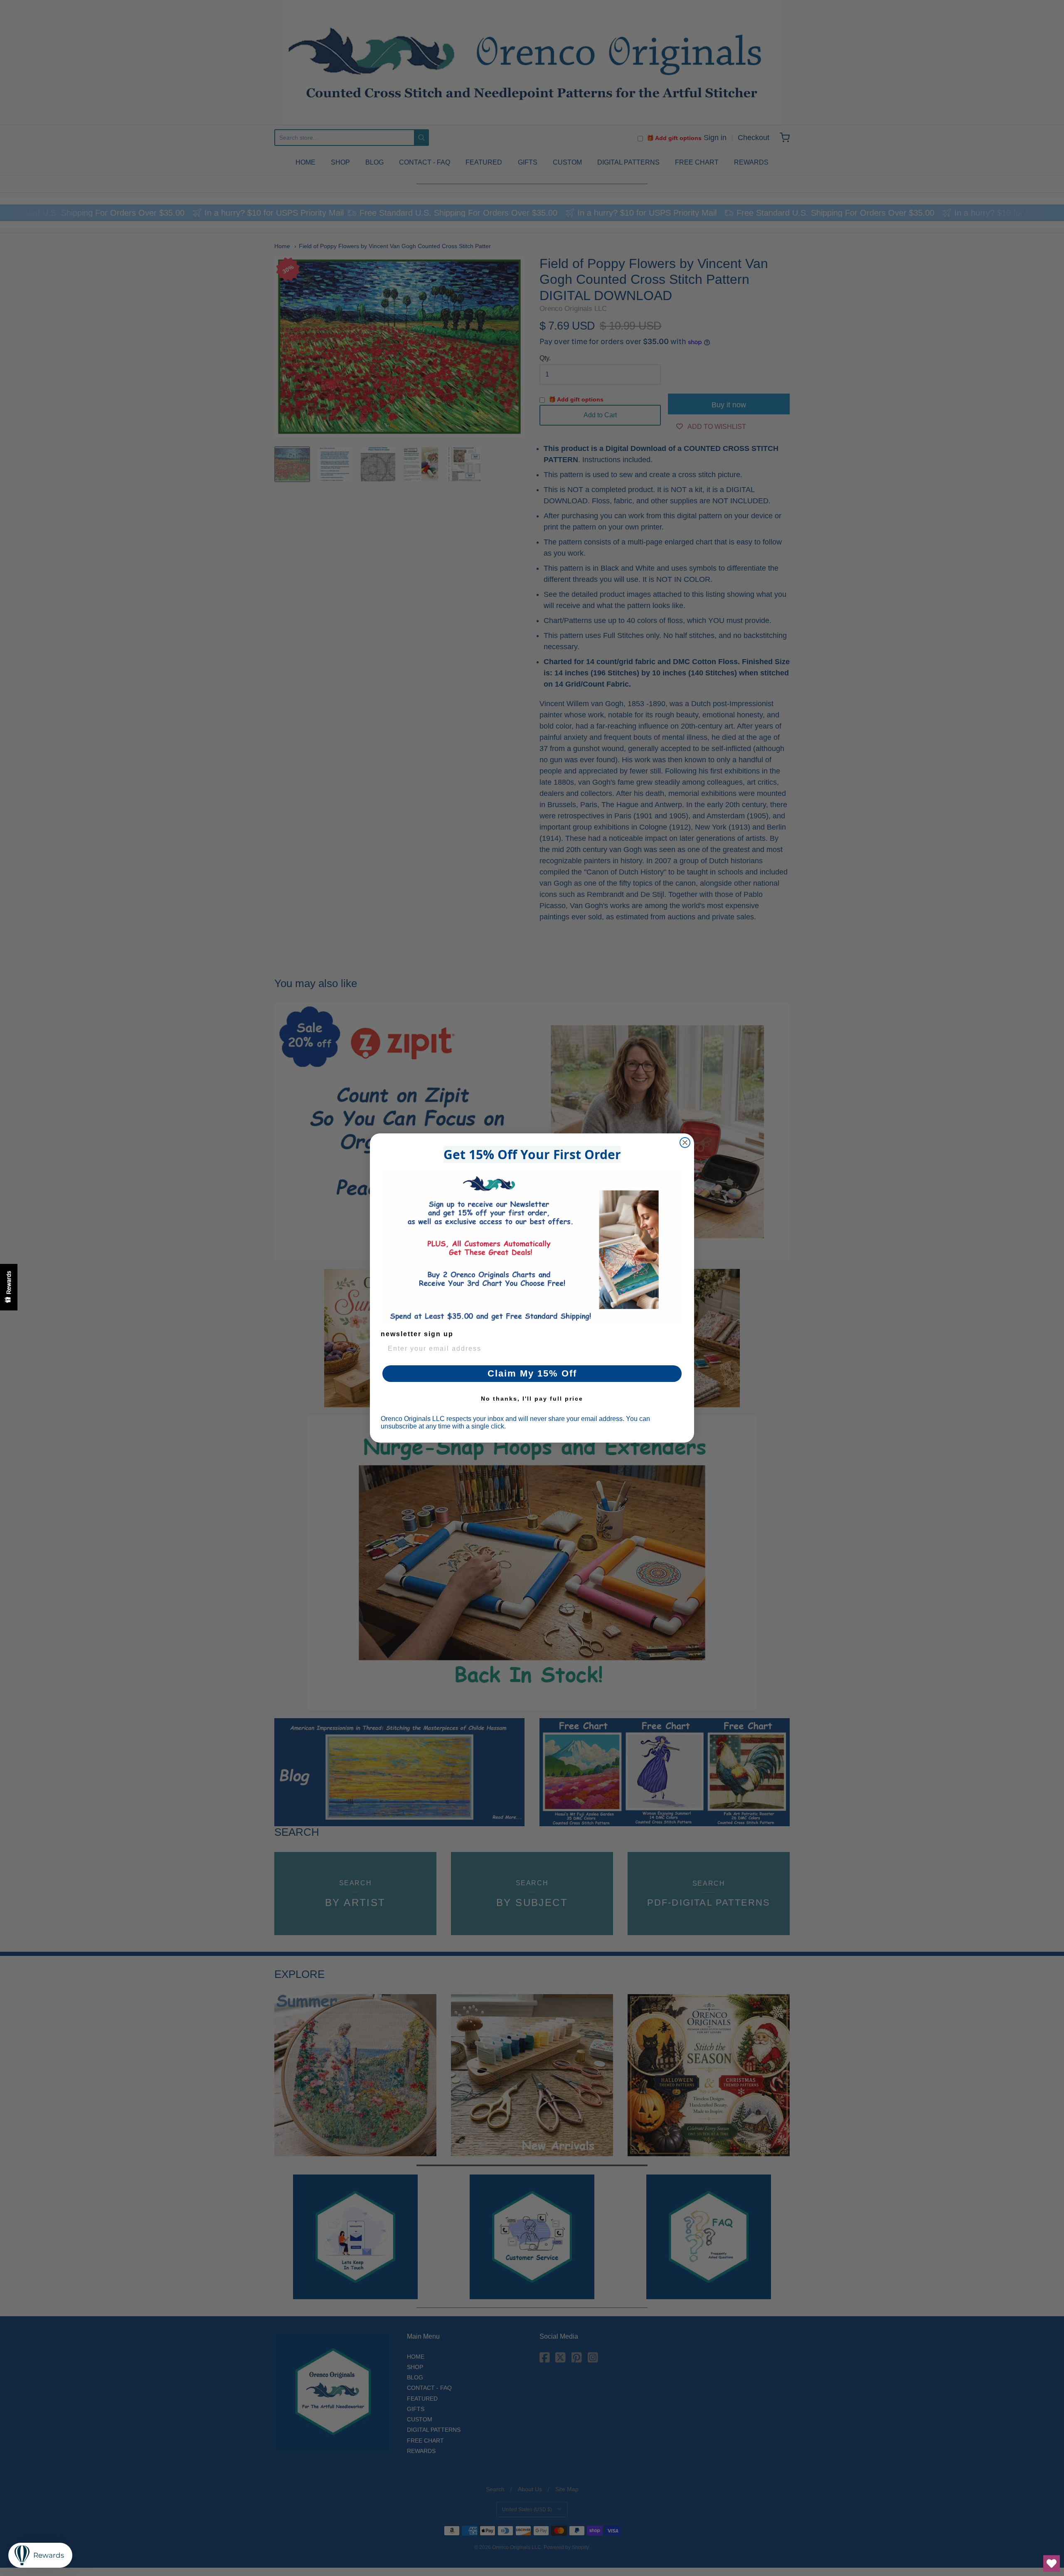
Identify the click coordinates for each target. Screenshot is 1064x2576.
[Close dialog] (685, 1143)
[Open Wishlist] (1052, 2564)
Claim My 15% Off (532, 1373)
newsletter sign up (417, 1334)
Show (9, 1287)
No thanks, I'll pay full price (532, 1399)
